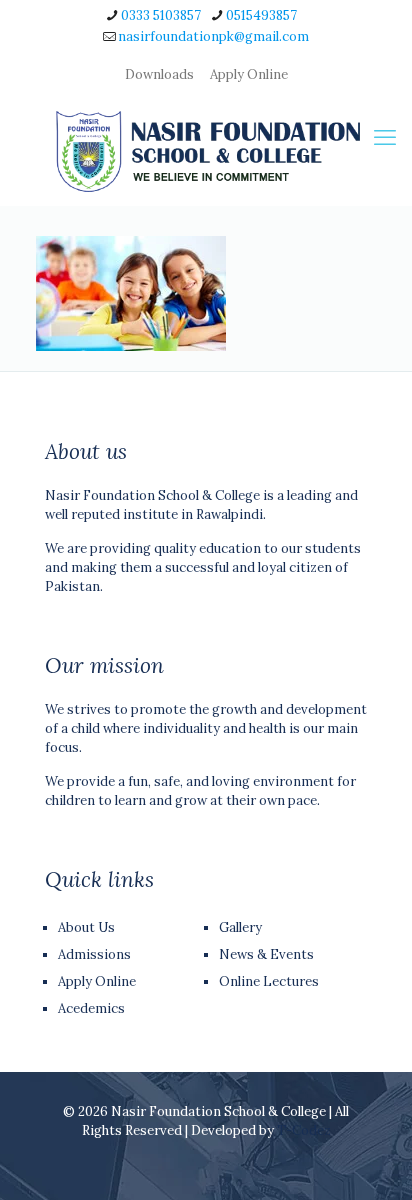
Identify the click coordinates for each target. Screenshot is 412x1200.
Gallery (240, 927)
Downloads (159, 74)
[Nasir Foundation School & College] (206, 151)
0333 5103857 (161, 15)
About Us (86, 927)
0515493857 (261, 15)
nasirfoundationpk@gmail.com (213, 36)
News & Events (266, 954)
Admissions (94, 954)
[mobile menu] (385, 137)
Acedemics (91, 1008)
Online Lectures (269, 981)
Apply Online (249, 74)
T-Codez (304, 1130)
